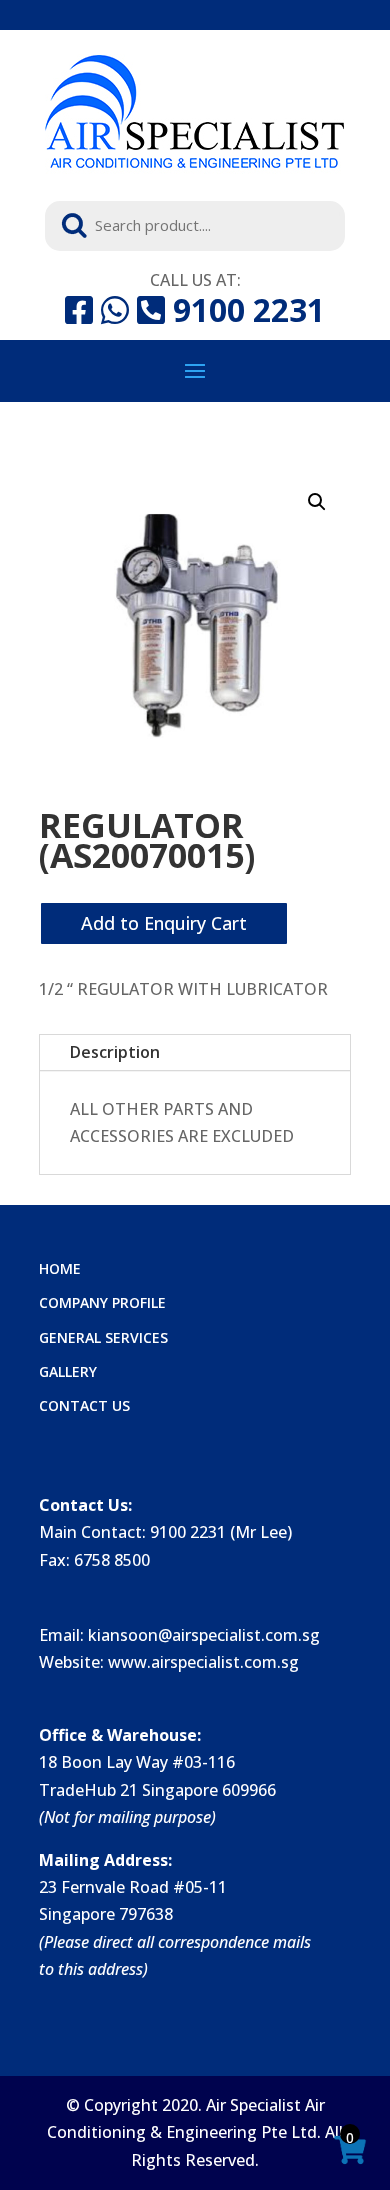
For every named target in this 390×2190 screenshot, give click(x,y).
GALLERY (68, 1371)
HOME (60, 1268)
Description (115, 1052)
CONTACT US (84, 1405)
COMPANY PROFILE (102, 1302)
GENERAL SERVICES (103, 1337)
